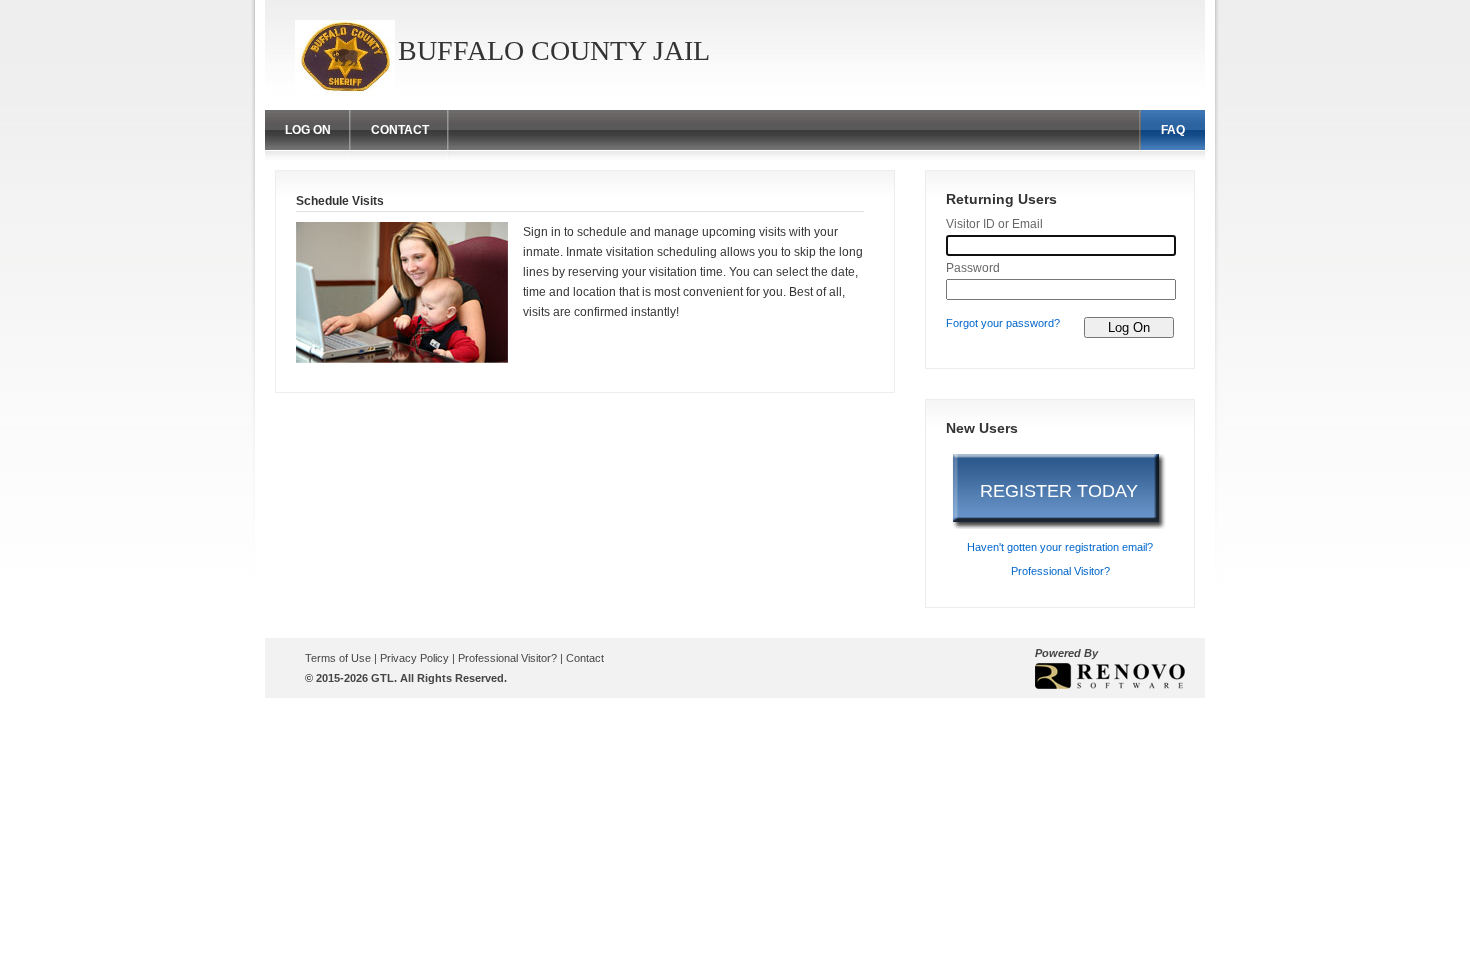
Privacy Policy (416, 658)
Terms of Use (339, 658)
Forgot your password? (1003, 323)
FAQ (1173, 130)
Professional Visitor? (1060, 571)
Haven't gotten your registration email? (1060, 547)
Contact (400, 130)
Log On (308, 130)
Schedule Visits (340, 201)
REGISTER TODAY (1059, 491)
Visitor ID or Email (994, 224)
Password (973, 268)
